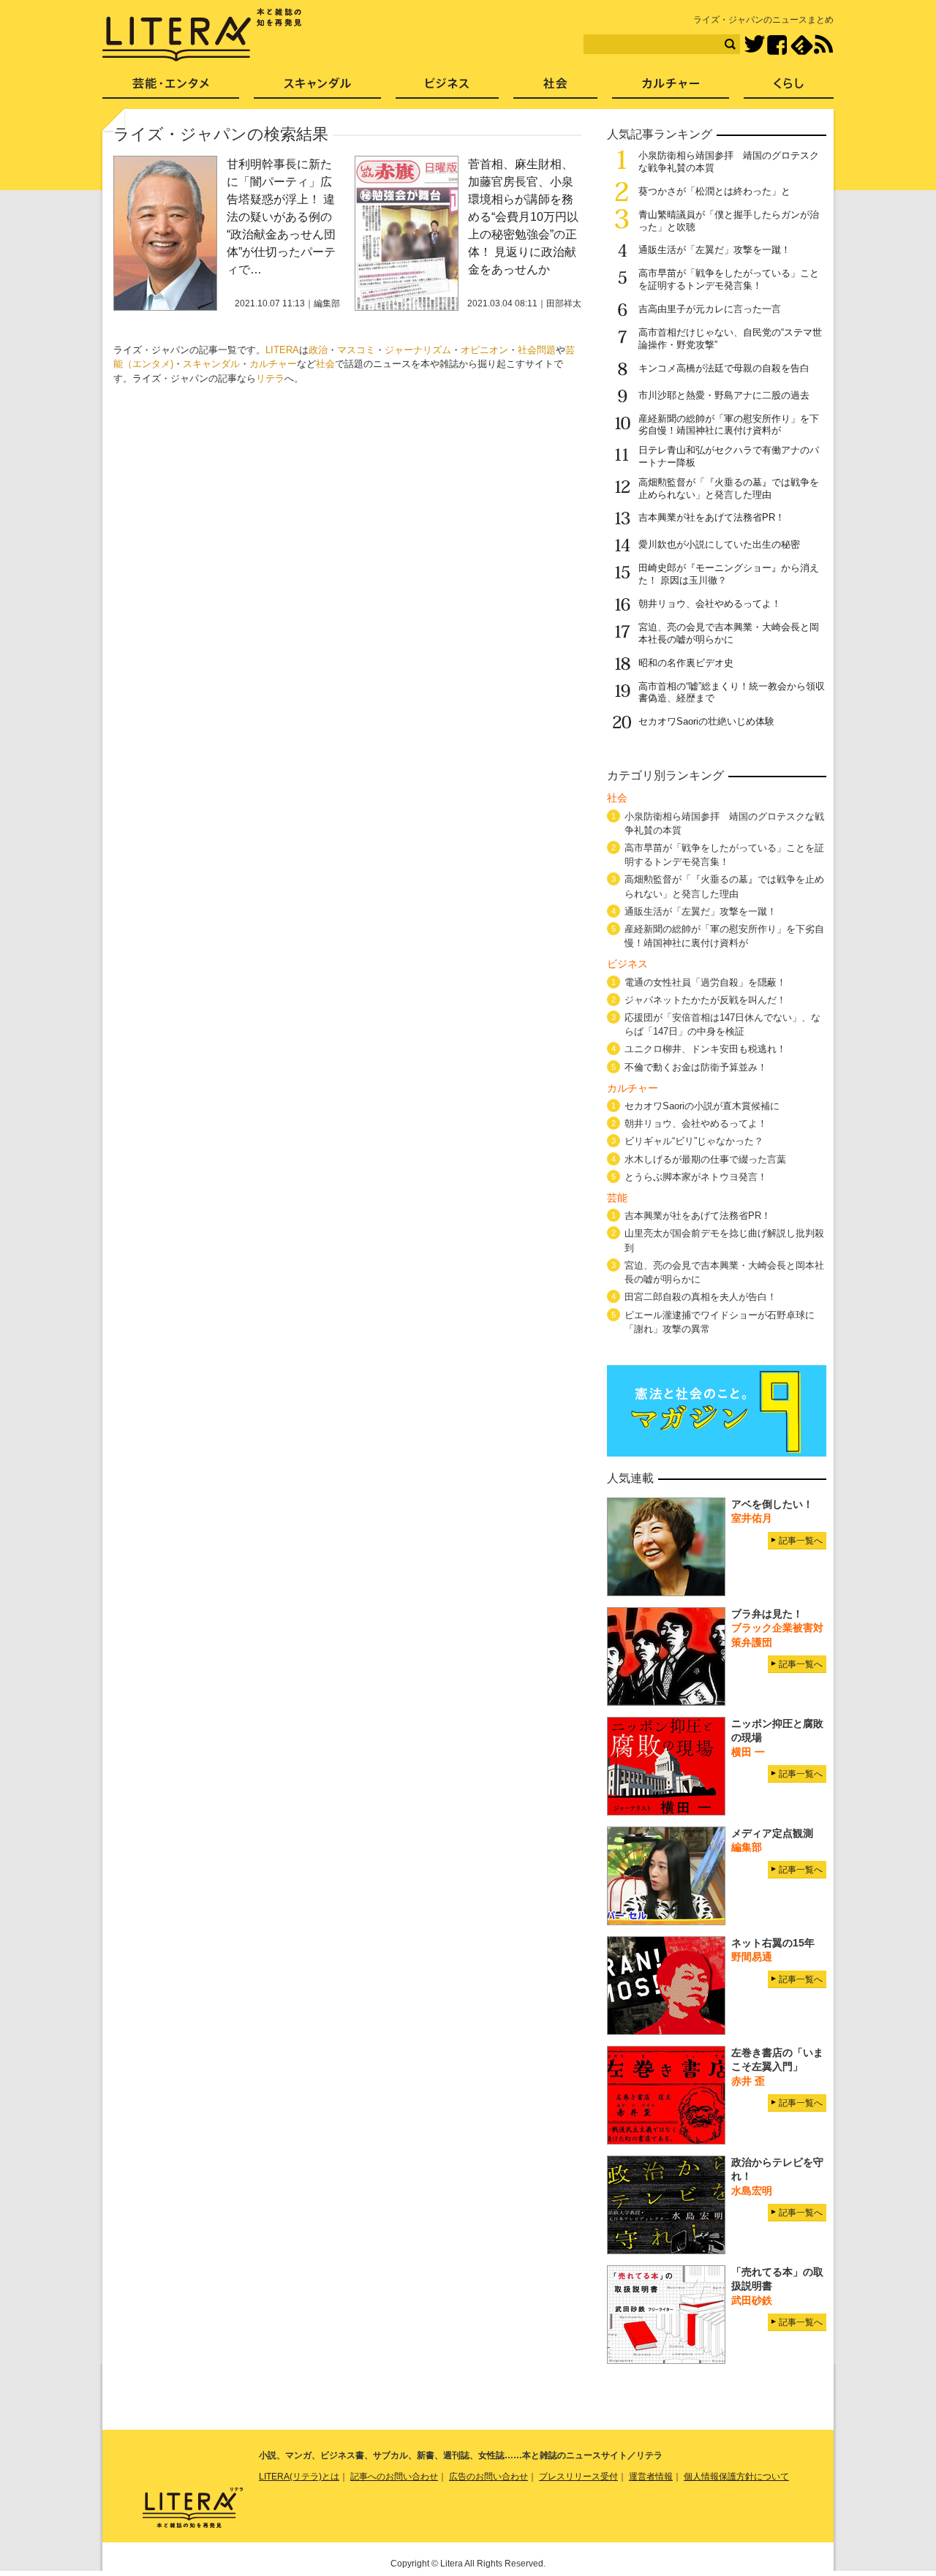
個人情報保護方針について (736, 2477)
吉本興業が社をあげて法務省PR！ (712, 517)
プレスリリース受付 (578, 2477)
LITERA (282, 350)
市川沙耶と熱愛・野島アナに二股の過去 (724, 395)
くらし (789, 88)
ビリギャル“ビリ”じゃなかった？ (694, 1141)
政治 (318, 350)
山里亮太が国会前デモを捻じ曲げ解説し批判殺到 (724, 1240)
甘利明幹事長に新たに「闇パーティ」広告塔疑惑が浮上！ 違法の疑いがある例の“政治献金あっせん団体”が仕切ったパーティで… (281, 217)
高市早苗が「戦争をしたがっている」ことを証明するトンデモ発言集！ (729, 279)
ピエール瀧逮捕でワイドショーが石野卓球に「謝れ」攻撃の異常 (720, 1322)
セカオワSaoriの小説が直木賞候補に (702, 1106)
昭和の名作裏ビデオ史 (686, 663)
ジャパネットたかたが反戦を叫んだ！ (705, 1000)
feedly (802, 45)
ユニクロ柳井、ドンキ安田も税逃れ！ (705, 1049)
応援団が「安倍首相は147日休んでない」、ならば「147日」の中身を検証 (722, 1024)
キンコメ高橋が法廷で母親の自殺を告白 (724, 368)
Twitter (754, 45)
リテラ (270, 378)
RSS (823, 45)
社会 (325, 364)
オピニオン (484, 350)
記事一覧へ (801, 1541)
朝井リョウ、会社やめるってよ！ (710, 604)
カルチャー (273, 364)
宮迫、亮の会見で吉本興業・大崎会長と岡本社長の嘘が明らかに (729, 633)
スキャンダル (211, 364)
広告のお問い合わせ (488, 2477)
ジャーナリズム (418, 350)
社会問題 (537, 350)
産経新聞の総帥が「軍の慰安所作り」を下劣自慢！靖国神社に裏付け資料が (729, 425)
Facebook (777, 45)
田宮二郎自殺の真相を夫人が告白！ (701, 1297)
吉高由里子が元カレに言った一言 (710, 309)
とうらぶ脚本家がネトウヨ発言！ (696, 1177)
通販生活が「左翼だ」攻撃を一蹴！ (714, 250)
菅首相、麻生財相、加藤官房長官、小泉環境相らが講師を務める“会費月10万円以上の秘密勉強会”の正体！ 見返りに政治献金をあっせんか (523, 217)
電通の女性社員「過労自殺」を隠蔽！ (705, 982)
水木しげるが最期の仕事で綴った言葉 (705, 1159)
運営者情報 (651, 2477)
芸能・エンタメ (171, 88)
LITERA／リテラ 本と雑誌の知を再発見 (202, 35)
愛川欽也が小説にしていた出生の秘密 (719, 544)
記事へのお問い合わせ (394, 2477)
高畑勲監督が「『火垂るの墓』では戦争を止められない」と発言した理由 (729, 488)
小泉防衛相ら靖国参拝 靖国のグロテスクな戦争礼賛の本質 (724, 823)
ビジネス (447, 88)
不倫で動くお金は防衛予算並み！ (696, 1067)
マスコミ (356, 350)
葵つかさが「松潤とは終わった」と (714, 191)
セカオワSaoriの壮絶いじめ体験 (706, 721)
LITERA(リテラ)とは (299, 2477)
